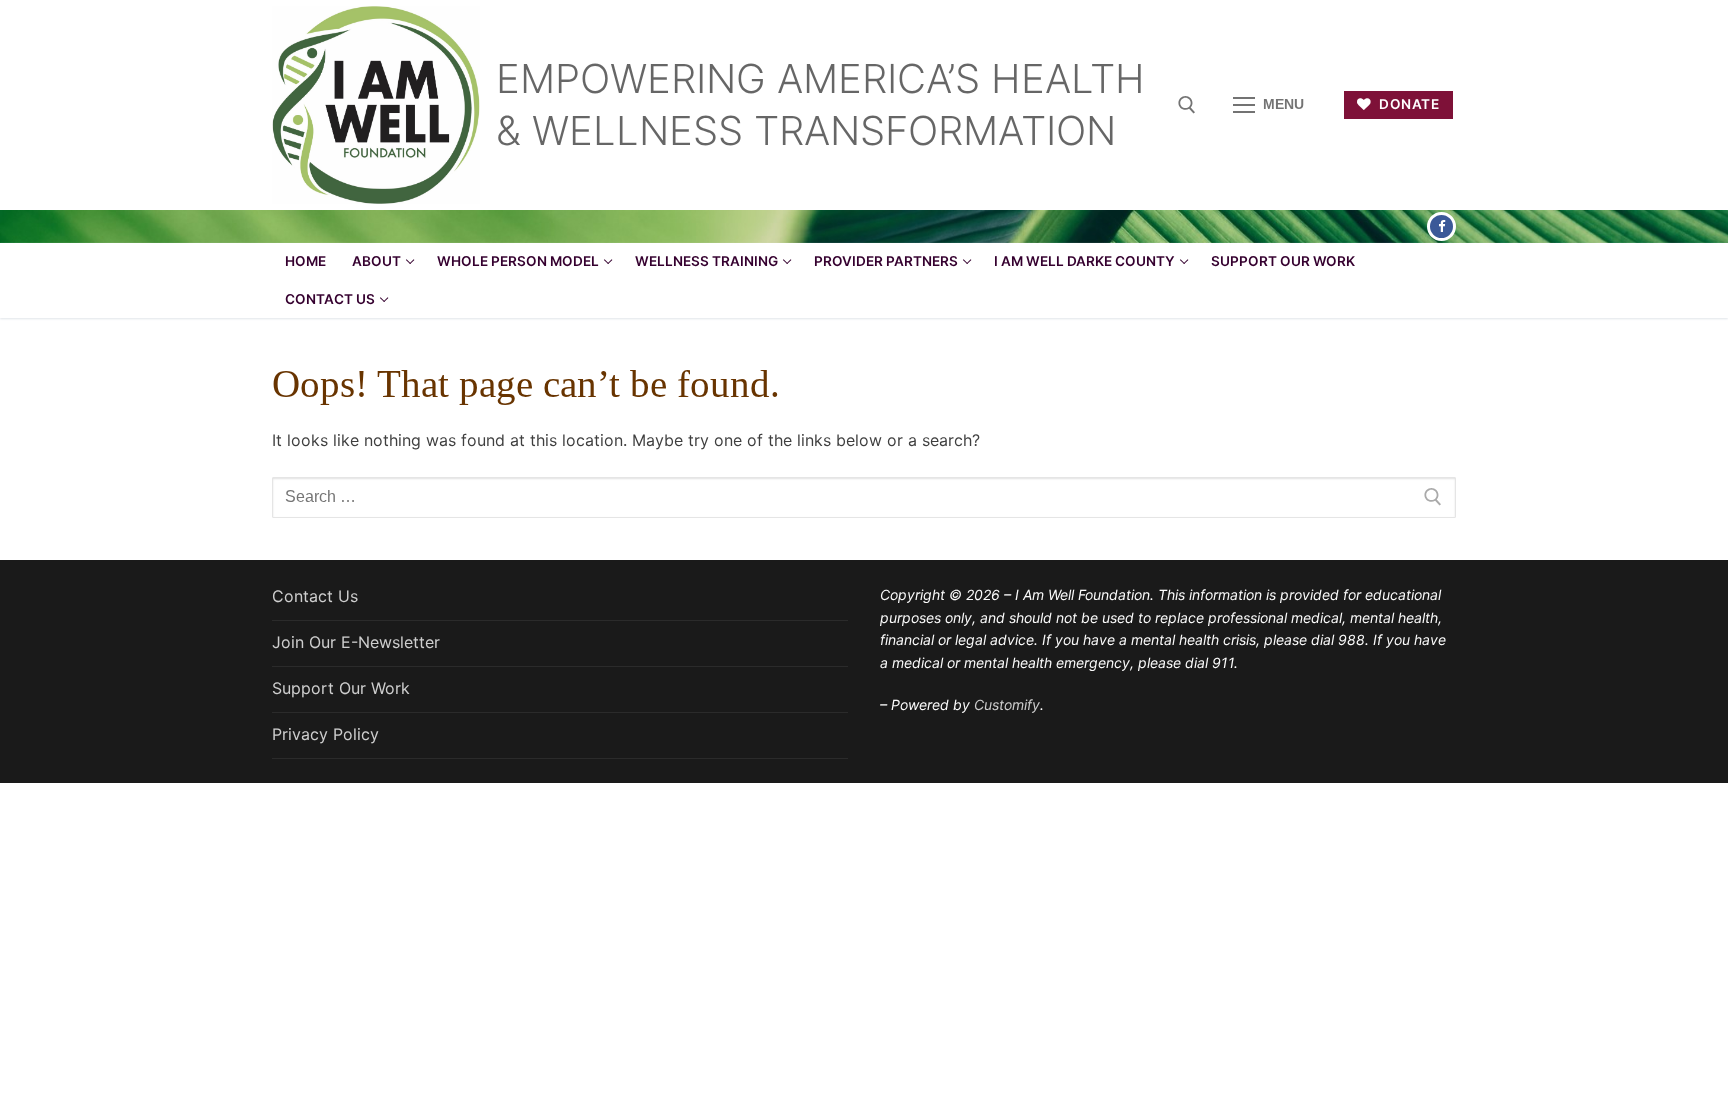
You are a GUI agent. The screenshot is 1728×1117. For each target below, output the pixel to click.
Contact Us (315, 596)
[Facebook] (1441, 226)
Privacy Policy (325, 734)
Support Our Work (341, 688)
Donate (1408, 104)
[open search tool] (1187, 105)
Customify (1007, 704)
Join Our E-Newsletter (356, 642)
